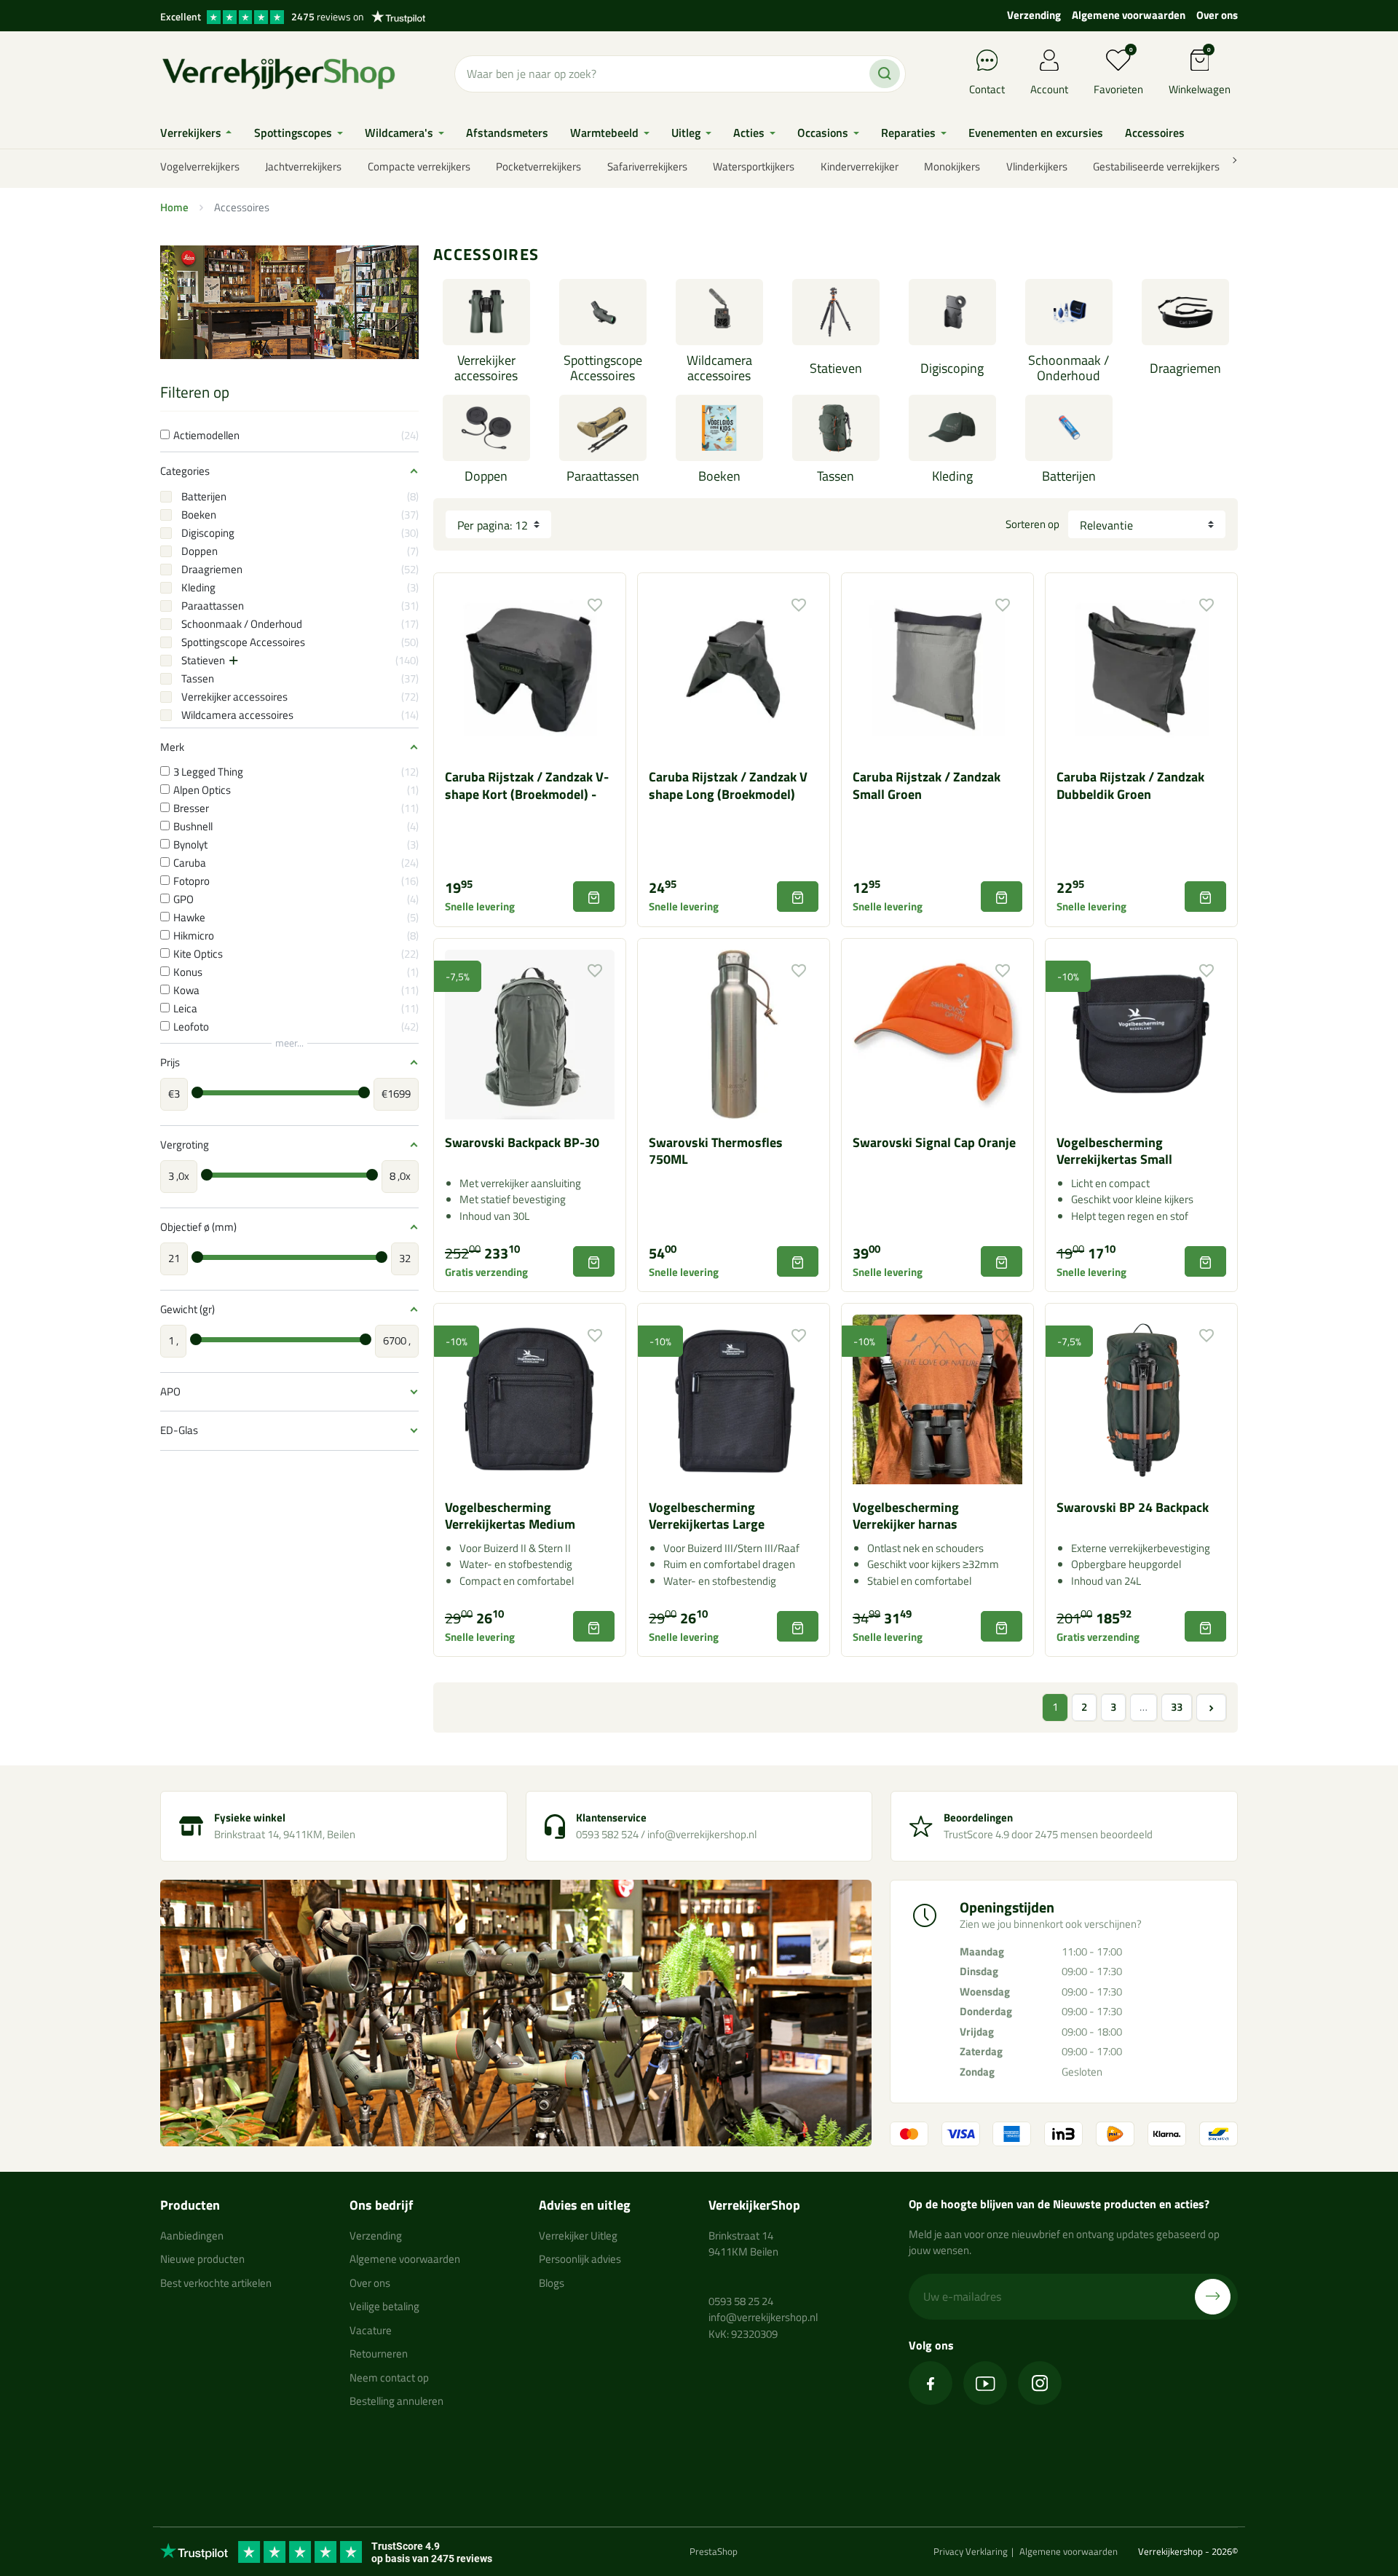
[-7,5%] (530, 1033)
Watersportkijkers (754, 166)
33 (1177, 1707)
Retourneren (379, 2354)
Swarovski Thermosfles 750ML (716, 1151)
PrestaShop (714, 2551)
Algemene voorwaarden (1129, 15)
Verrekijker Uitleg (578, 2236)
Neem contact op (389, 2378)
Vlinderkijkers (1037, 166)
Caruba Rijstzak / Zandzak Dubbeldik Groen (1130, 785)
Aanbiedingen (192, 2236)
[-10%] (1141, 1033)
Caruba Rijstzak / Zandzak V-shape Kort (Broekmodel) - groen (527, 794)
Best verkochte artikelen (216, 2283)
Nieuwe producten (202, 2259)
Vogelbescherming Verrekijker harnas (906, 1516)
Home (174, 207)
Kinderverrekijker (860, 166)
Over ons (1217, 15)
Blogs (552, 2283)
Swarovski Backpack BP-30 (522, 1142)
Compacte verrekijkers (419, 166)
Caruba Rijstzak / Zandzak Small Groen (927, 785)
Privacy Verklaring (971, 2551)
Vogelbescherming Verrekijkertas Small (1114, 1151)
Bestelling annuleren (396, 2401)
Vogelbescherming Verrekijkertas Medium (510, 1516)
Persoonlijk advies (580, 2259)
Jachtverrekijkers (303, 166)
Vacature (371, 2330)
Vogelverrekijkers (200, 166)
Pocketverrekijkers (538, 166)
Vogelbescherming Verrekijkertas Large (707, 1516)
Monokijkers (952, 166)
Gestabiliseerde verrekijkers (1156, 166)
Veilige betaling (384, 2306)
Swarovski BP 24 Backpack (1133, 1507)
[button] (1200, 74)
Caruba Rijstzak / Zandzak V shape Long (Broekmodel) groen (728, 794)
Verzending (1034, 15)
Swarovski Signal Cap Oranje (934, 1142)
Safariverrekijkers (647, 166)
